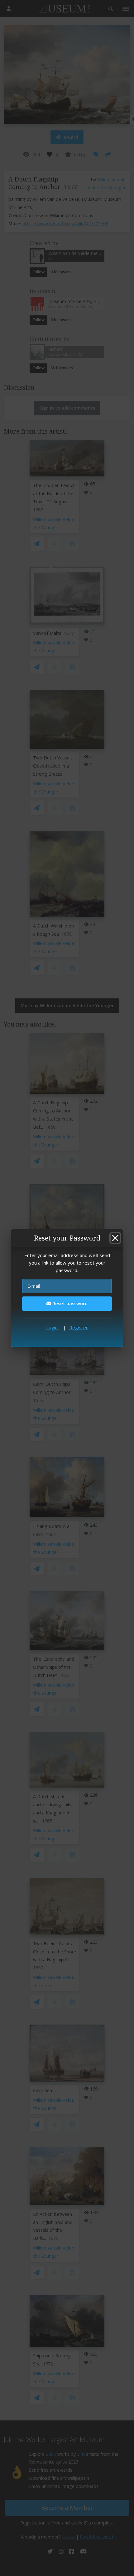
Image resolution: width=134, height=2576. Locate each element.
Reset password (69, 1303)
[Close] (115, 1238)
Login (52, 1327)
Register (79, 1327)
